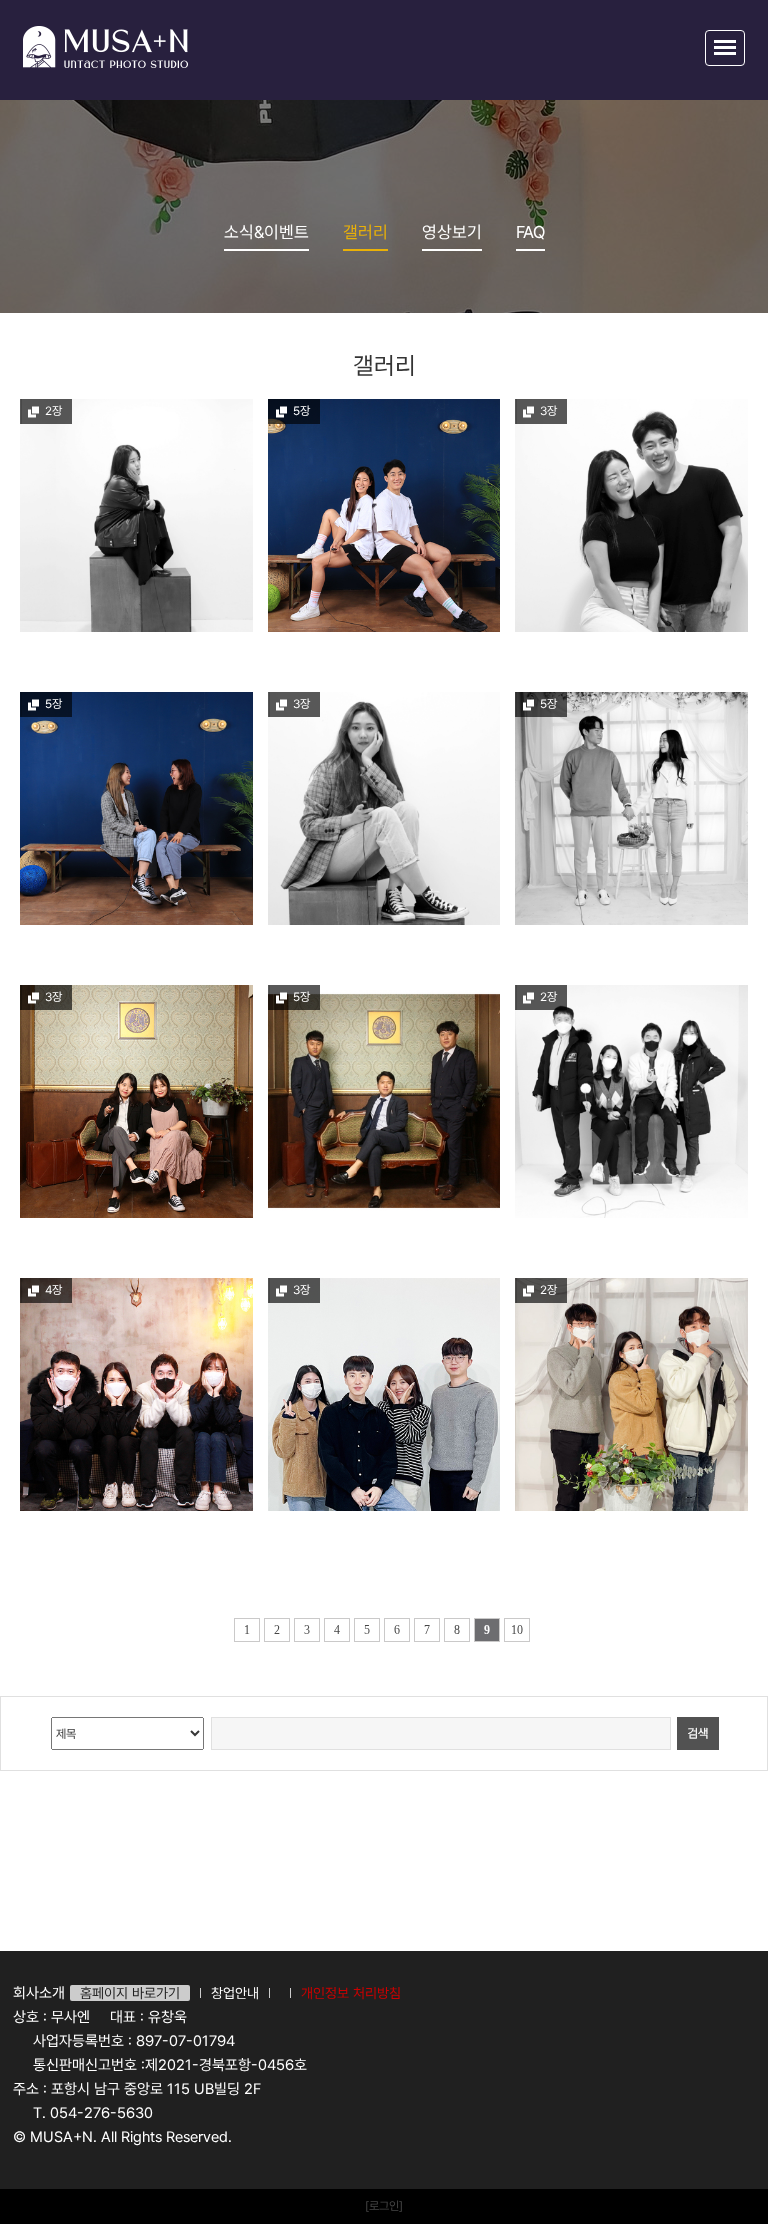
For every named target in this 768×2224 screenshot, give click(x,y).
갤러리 (365, 232)
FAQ (530, 232)
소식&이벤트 (266, 232)
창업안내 (235, 1993)
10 (517, 1630)
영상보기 (452, 232)
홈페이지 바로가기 (130, 1993)
